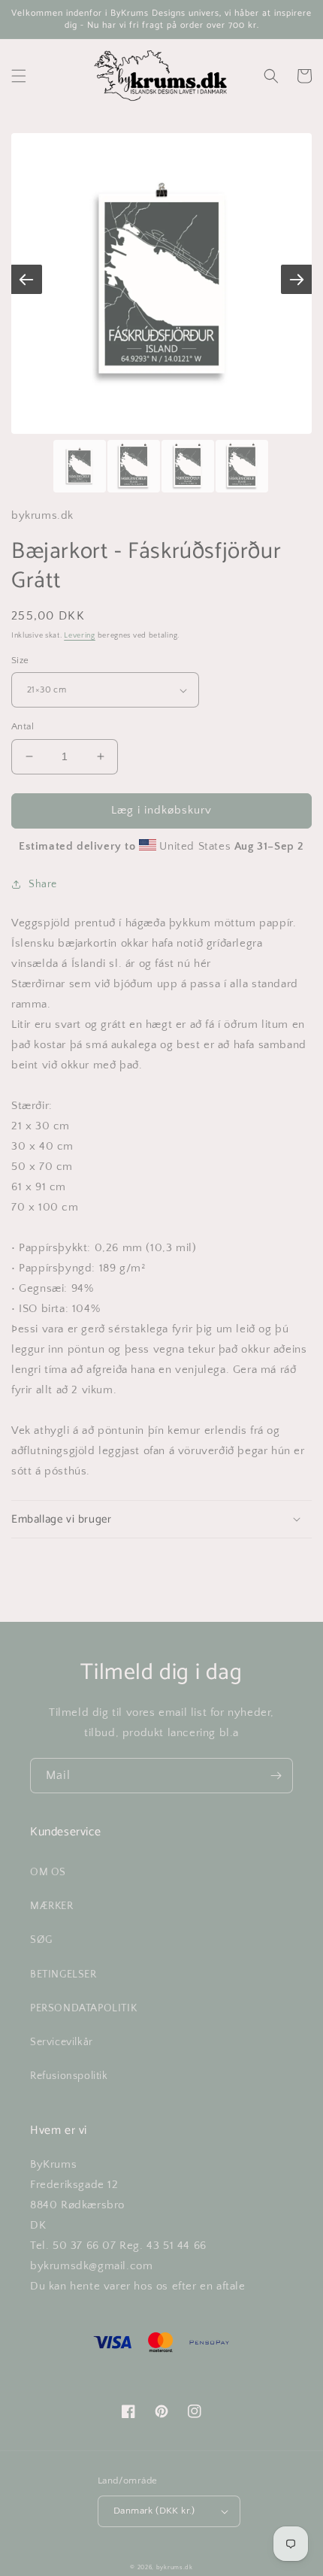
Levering (80, 636)
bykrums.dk (175, 2567)
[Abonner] (276, 1776)
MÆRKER (52, 1906)
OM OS (48, 1872)
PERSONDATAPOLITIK (83, 2008)
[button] (19, 76)
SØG (41, 1940)
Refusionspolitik (69, 2076)
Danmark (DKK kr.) (154, 2511)
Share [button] (43, 884)
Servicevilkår (62, 2042)
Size (20, 660)
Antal (23, 726)
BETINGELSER (63, 1974)
